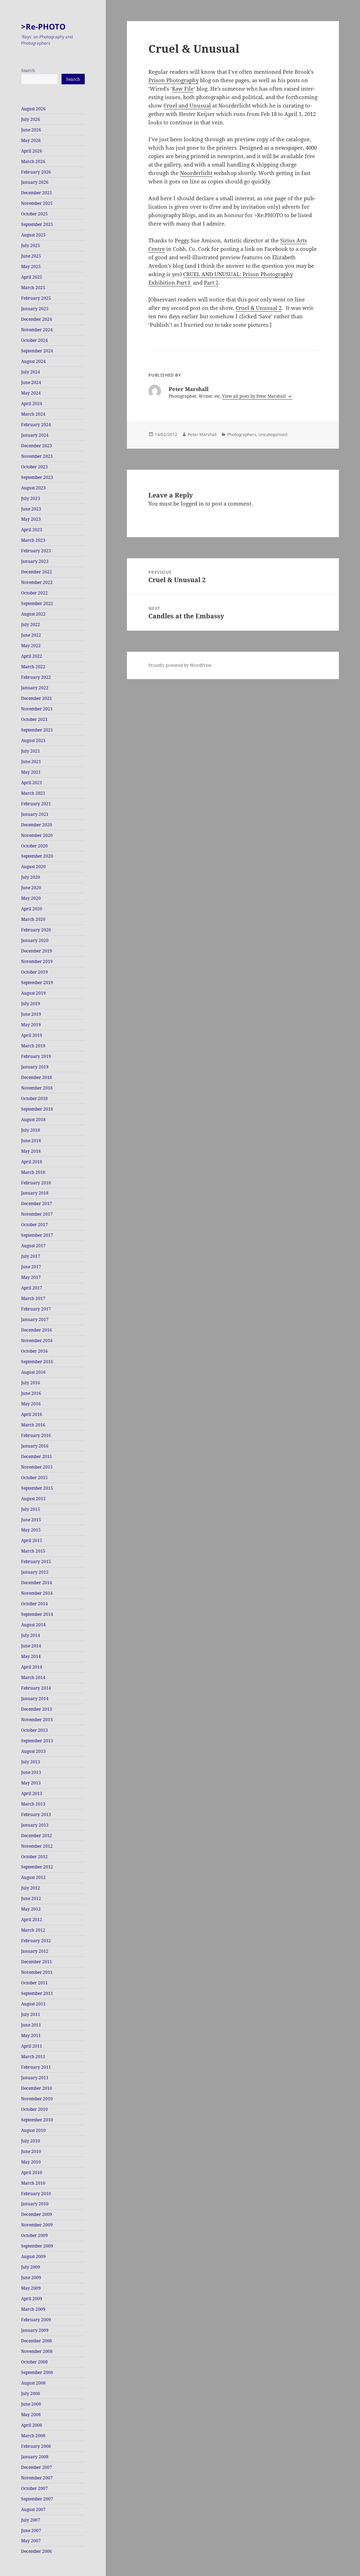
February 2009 (36, 2320)
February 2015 (36, 1562)
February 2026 (36, 172)
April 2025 (32, 277)
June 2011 (31, 2025)
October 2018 (34, 1098)
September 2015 (37, 1488)
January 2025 (35, 309)
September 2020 (37, 856)
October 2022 (34, 593)
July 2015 (31, 1509)
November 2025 (37, 203)
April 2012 (32, 1920)
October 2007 (34, 2488)
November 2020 (37, 835)
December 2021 (37, 698)
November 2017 (37, 1214)
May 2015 (31, 1530)
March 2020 (33, 919)
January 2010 (35, 2204)
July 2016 (31, 1383)
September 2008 (37, 2372)
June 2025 (31, 256)
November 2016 (37, 1341)
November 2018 (37, 1088)
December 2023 (37, 446)
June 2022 (31, 635)
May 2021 (31, 772)
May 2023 (31, 519)
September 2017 (37, 1235)
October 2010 (34, 2109)
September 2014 (37, 1614)
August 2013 (33, 1751)
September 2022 (37, 603)
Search (28, 70)
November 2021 (37, 709)
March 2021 (33, 793)
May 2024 (31, 393)
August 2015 (33, 1499)
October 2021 (34, 719)
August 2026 (33, 109)
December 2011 (37, 1962)
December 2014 (37, 1583)
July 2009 (31, 2267)
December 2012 (37, 1836)
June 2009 (31, 2278)
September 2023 (37, 477)
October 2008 (34, 2362)
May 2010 (31, 2162)
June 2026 (31, 130)
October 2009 (34, 2235)
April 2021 (32, 783)
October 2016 (34, 1351)
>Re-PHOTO (43, 26)
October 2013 (34, 1730)
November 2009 (37, 2225)
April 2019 (32, 1035)
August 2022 (33, 614)
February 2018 (36, 1183)
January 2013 (35, 1825)
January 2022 (35, 688)
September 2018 (37, 1109)
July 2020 (31, 877)
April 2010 (32, 2172)
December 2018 (37, 1077)
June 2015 (31, 1520)
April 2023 (32, 530)
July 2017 (31, 1256)
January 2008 (35, 2457)
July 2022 (31, 625)
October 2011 (34, 1983)
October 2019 (34, 972)
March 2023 (33, 540)
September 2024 (37, 351)
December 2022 (37, 572)
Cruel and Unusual (187, 105)
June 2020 (31, 888)
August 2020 (33, 867)
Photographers (242, 434)
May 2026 (31, 140)
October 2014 (34, 1604)
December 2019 (37, 951)
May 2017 (31, 1277)
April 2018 (32, 1162)
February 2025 (36, 298)
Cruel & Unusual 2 (259, 308)
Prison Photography (173, 80)
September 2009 (37, 2246)
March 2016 (33, 1425)
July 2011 (31, 2014)
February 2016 (36, 1435)
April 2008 (32, 2425)
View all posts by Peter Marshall (255, 396)
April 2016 (32, 1414)
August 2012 (33, 1877)
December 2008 (37, 2341)
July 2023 (31, 498)
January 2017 (35, 1319)
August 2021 (33, 740)
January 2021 (35, 814)
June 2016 (31, 1393)
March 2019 (33, 1046)
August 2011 (33, 2004)
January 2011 (35, 2078)
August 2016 (33, 1372)
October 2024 (34, 340)
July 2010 (31, 2141)
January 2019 (35, 1067)
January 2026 (35, 182)
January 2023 (35, 561)
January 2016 (35, 1446)
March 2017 (33, 1298)
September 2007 (37, 2499)
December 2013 (37, 1709)
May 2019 (31, 1025)
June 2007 (31, 2531)
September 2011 (37, 1993)
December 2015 (37, 1456)
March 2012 (33, 1930)
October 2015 (34, 1478)
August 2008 (33, 2383)
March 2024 (33, 414)
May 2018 (31, 1151)
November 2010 (37, 2099)
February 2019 (36, 1056)
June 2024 (31, 382)
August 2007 (33, 2509)
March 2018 (33, 1172)
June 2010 (31, 2151)
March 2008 (33, 2436)
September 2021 (37, 730)
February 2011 (36, 2067)
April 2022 (32, 656)
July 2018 (31, 1130)
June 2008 (31, 2404)
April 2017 (32, 1288)
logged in (192, 503)
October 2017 (34, 1225)
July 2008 (31, 2393)
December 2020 (37, 825)
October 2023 (34, 467)
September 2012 (37, 1867)
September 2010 (37, 2120)
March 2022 (33, 667)
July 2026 (31, 119)
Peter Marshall (202, 434)
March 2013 (33, 1804)
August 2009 (33, 2256)
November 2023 (37, 456)
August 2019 (33, 993)
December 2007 (37, 2467)
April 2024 (32, 404)
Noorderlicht (196, 173)
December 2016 (37, 1330)
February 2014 (36, 1688)
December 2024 (37, 319)
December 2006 (37, 2551)
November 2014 (37, 1593)
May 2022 (31, 646)
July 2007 (31, 2520)
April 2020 (32, 909)
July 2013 (31, 1762)
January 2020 (35, 940)
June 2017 (31, 1267)
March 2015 (33, 1551)
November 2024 (37, 330)
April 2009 (32, 2299)
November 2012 (37, 1846)
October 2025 (34, 214)
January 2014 (35, 1699)
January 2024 (35, 435)
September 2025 (37, 224)
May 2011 (31, 2035)
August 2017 (33, 1246)
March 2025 (33, 288)
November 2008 (37, 2351)
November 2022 (37, 582)
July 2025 (31, 245)
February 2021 (36, 804)
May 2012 (31, 1909)
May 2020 (31, 898)
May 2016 (31, 1404)
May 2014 (31, 1656)
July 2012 (31, 1888)
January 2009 (35, 2330)
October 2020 (34, 846)
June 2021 (31, 762)
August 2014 (33, 1625)
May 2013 (31, 1783)
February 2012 (36, 1941)
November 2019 (37, 961)
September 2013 (37, 1741)
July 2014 (31, 1635)
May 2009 (31, 2288)
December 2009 (37, 2214)
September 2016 (37, 1362)
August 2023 (33, 488)
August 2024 (33, 361)
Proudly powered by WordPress (180, 665)
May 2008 (31, 2415)
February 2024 (36, 425)
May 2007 (31, 2541)
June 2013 (31, 1772)
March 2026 (33, 161)
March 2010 (33, 2183)
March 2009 (33, 2309)
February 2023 (36, 551)
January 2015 (35, 1572)
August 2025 (33, 235)
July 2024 (31, 372)
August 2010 (33, 2130)
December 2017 (37, 1204)
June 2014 (31, 1646)
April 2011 (32, 2046)
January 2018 (35, 1193)
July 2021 (31, 751)
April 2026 (32, 151)
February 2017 (36, 1309)
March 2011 (33, 2057)
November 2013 (37, 1720)
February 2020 (36, 930)
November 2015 (37, 1467)
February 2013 (36, 1814)
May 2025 (31, 266)
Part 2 (211, 282)
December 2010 (37, 2088)
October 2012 (34, 1857)
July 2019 (31, 1004)
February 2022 (36, 677)
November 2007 (37, 2478)
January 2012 (35, 1951)
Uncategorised (273, 434)
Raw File (183, 89)
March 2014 (33, 1677)
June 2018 (31, 1141)
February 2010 (36, 2194)
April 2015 (32, 1540)
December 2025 (37, 193)
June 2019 (31, 1014)
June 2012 (31, 1898)
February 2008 (36, 2446)
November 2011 (37, 1972)
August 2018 (33, 1120)
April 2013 (32, 1793)
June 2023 (31, 509)
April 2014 (32, 1667)
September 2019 (37, 983)
